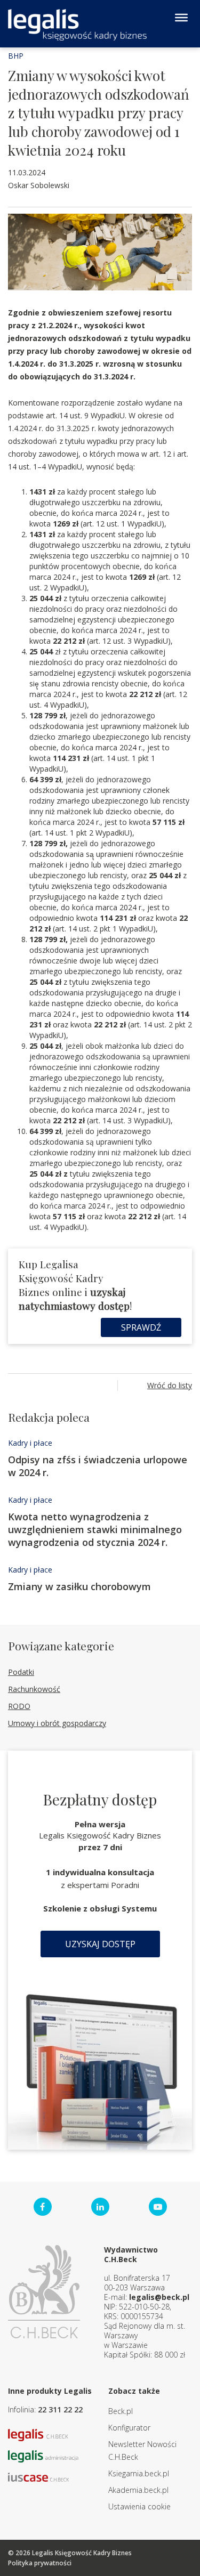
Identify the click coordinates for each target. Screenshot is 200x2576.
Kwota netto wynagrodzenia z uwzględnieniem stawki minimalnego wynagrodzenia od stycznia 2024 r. (95, 1529)
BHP (16, 56)
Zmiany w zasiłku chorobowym (79, 1586)
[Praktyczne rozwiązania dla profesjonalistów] (77, 25)
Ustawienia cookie (139, 2506)
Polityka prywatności (40, 2563)
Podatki (21, 1672)
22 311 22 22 (60, 2409)
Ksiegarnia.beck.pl (139, 2473)
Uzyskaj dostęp (100, 1944)
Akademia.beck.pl (138, 2490)
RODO (19, 1706)
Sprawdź (141, 1327)
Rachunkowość (34, 1689)
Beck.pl (121, 2411)
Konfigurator (129, 2428)
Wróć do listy (170, 1385)
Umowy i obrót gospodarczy (57, 1723)
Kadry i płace (30, 1443)
